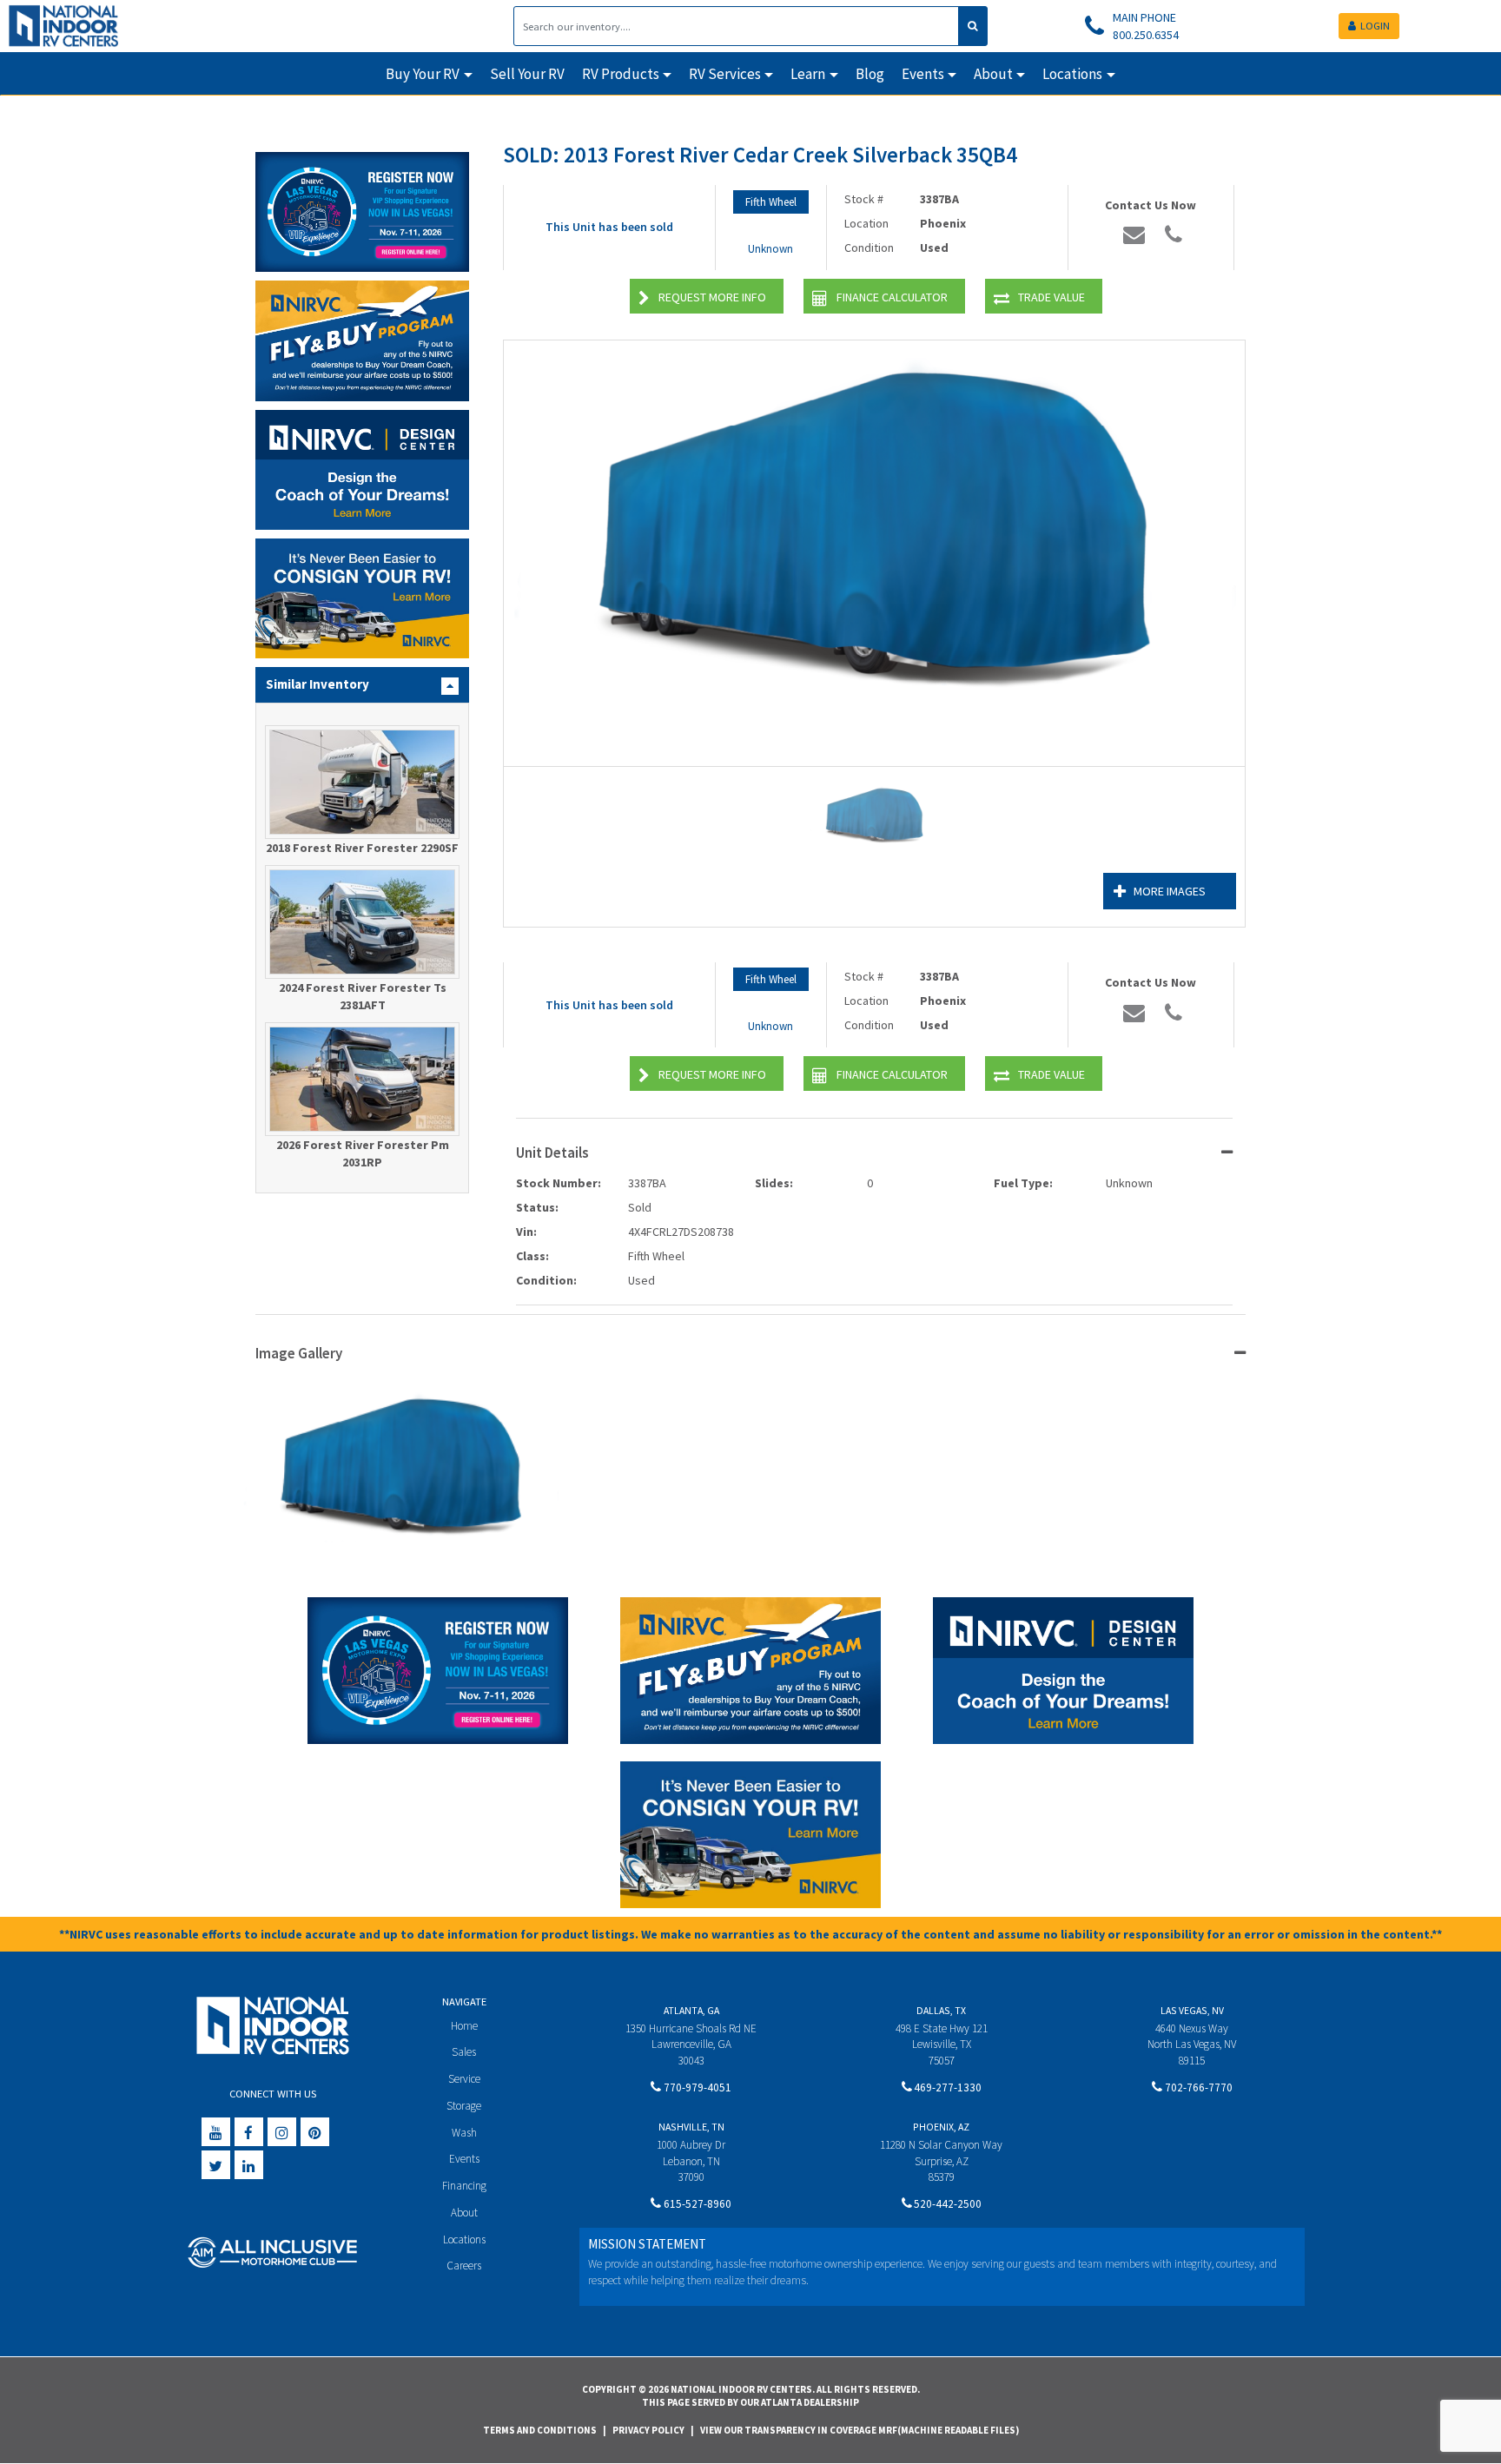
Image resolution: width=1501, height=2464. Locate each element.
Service (464, 2079)
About (464, 2213)
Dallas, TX (941, 2010)
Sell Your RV (527, 74)
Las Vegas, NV (1192, 2010)
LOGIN (1375, 26)
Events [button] (923, 74)
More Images (1170, 891)
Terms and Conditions (540, 2430)
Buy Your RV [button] (423, 74)
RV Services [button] (725, 74)
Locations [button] (1072, 74)
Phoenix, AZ (941, 2127)
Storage (464, 2106)
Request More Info (712, 297)
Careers (464, 2266)
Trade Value (1051, 297)
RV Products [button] (621, 74)
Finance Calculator (892, 297)
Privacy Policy (648, 2430)
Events (464, 2159)
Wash (464, 2133)
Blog (870, 74)
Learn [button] (808, 74)
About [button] (993, 74)
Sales (464, 2052)
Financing (464, 2186)
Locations (464, 2239)
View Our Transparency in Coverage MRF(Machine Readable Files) (860, 2430)
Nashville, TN (691, 2127)
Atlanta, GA (691, 2010)
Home (464, 2026)
